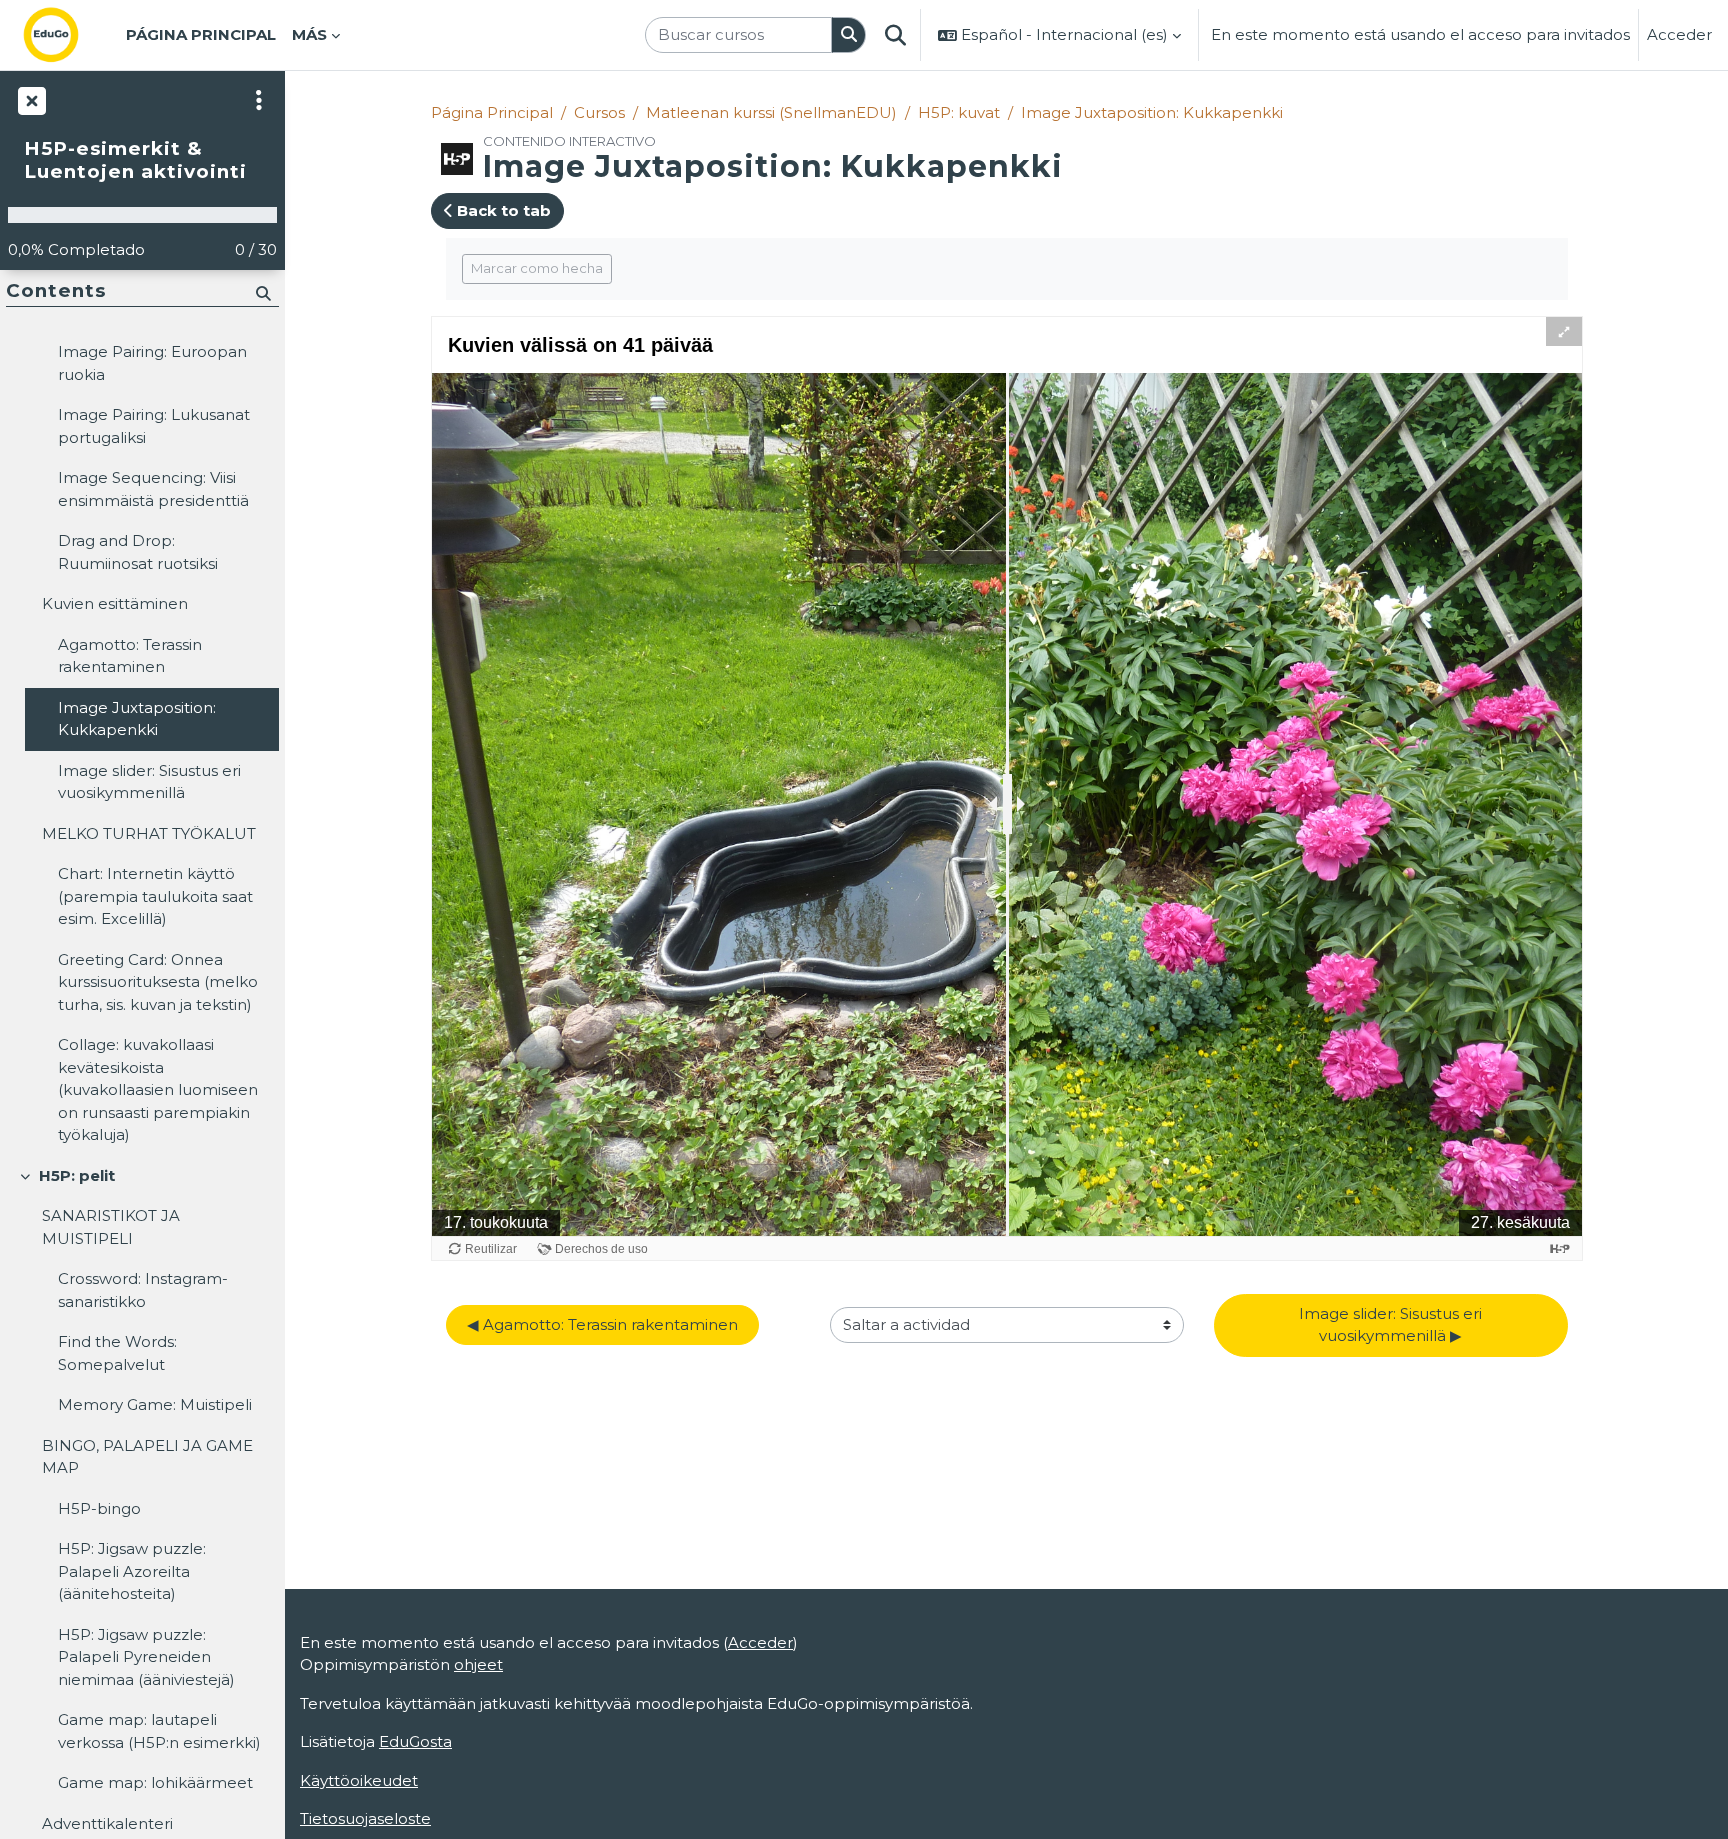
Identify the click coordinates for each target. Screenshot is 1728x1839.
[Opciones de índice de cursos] (259, 100)
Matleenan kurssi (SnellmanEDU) (771, 112)
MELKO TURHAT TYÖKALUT (149, 833)
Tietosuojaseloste (365, 1818)
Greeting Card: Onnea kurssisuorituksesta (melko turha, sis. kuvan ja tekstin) (158, 982)
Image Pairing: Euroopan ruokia (152, 363)
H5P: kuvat (959, 112)
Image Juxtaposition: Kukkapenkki (1152, 112)
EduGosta (415, 1741)
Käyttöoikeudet (359, 1780)
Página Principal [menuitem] (201, 34)
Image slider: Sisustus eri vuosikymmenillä (149, 782)
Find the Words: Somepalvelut (117, 1353)
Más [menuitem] (309, 34)
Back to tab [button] (502, 210)
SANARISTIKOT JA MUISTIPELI (111, 1227)
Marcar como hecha (537, 268)
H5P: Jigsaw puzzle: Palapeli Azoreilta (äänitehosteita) (132, 1571)
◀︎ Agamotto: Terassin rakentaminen (602, 1324)
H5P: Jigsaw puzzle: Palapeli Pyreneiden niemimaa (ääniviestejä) (146, 1657)
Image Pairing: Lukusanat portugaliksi (154, 426)
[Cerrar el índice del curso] (30, 100)
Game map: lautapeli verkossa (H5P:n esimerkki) (159, 1731)
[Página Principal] (67, 35)
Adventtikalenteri (107, 1823)
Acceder (1679, 34)
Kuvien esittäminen (115, 603)
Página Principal (492, 112)
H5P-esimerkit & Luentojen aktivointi (135, 160)
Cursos (599, 112)
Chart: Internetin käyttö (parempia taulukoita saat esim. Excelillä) (155, 896)
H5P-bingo (99, 1508)
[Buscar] (849, 35)
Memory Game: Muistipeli (155, 1404)
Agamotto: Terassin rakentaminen (130, 656)
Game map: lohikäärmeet (155, 1782)
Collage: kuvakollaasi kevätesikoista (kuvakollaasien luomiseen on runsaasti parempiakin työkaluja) (158, 1089)
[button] (895, 35)
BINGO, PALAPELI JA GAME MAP (147, 1457)
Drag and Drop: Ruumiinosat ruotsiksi (138, 552)
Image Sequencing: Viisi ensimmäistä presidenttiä (153, 489)
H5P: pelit (77, 1175)
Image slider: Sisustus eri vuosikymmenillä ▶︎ (1392, 1325)
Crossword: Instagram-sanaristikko (143, 1290)
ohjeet (478, 1664)
